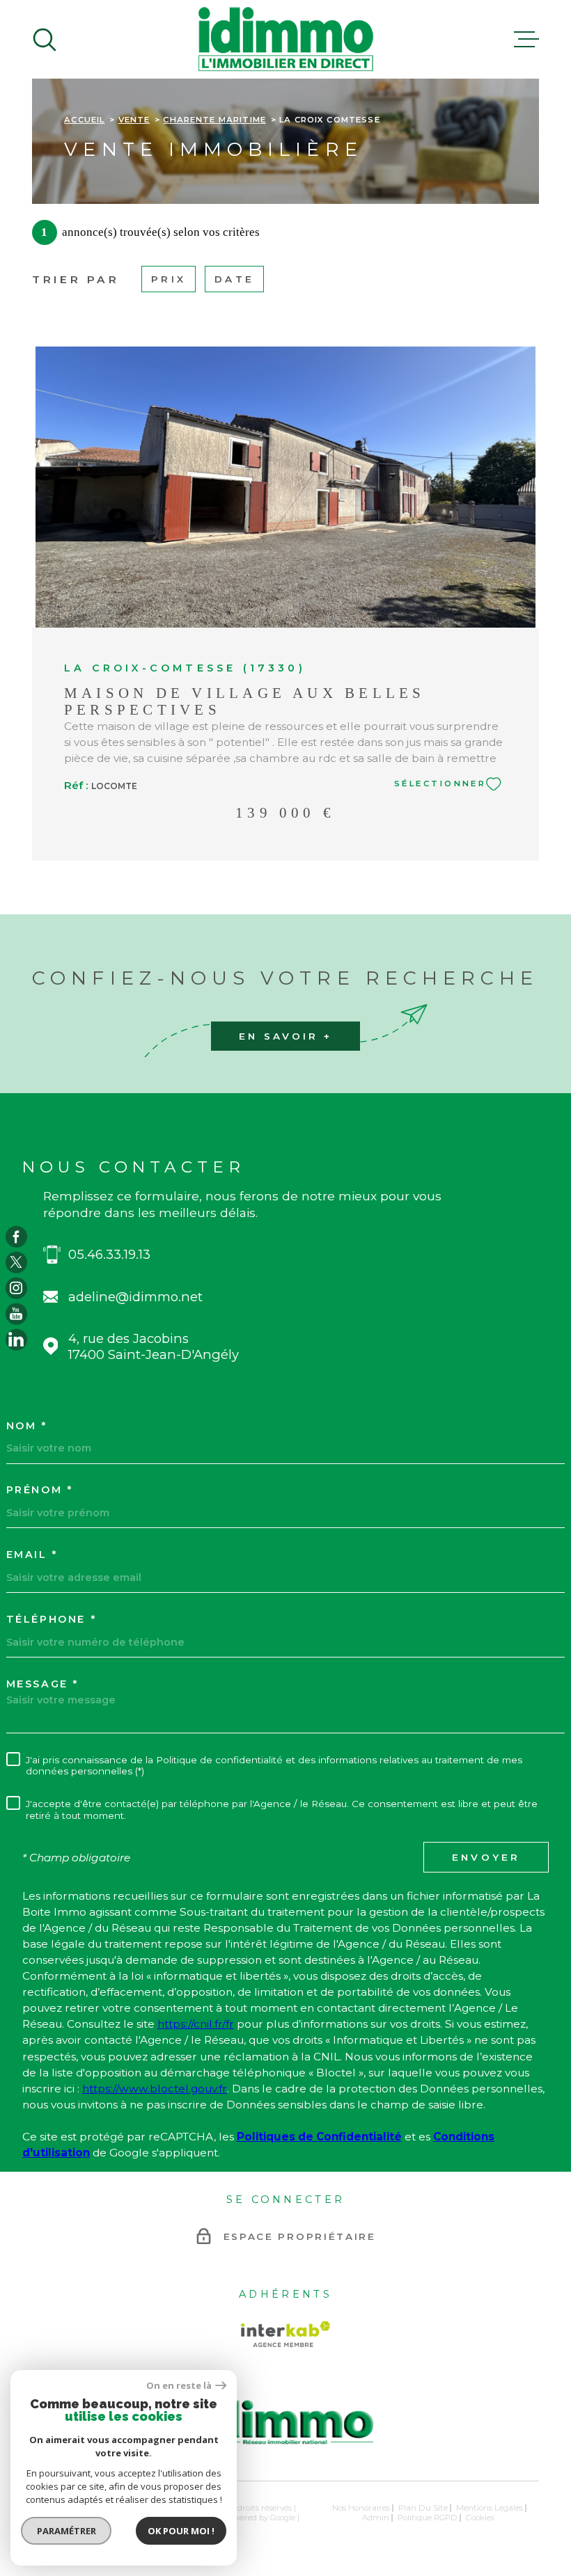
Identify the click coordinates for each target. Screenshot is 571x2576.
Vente (134, 120)
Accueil (84, 120)
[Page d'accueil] (285, 39)
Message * (42, 1684)
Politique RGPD (428, 2518)
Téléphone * (52, 1619)
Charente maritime (214, 120)
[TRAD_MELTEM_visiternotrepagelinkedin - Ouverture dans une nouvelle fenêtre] (16, 1339)
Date (235, 279)
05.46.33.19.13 (109, 1254)
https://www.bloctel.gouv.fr (155, 2089)
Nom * (27, 1426)
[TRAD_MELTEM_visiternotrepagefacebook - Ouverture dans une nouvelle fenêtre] (16, 1237)
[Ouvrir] (45, 40)
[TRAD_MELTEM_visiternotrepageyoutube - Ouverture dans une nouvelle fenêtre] (16, 1314)
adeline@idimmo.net (135, 1297)
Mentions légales (490, 2508)
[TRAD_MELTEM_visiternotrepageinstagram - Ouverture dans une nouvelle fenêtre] (16, 1288)
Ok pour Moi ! (181, 2531)
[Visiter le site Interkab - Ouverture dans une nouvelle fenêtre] (285, 2334)
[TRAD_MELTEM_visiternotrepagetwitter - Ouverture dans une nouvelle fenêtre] (16, 1263)
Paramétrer (67, 2531)
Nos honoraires (361, 2508)
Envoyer (486, 1857)
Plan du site (423, 2508)
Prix (168, 279)
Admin (376, 2518)
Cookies (480, 2518)
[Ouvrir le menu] (526, 40)
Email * (32, 1555)
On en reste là (179, 2386)
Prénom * (40, 1490)
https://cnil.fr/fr (196, 2024)
